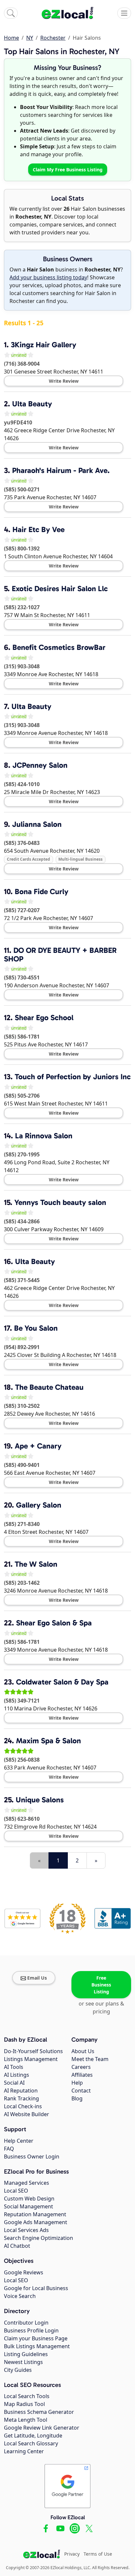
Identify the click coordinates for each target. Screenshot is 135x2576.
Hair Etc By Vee (39, 529)
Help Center (19, 2141)
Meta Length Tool (26, 2420)
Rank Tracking (21, 2098)
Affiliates (82, 2075)
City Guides (18, 2370)
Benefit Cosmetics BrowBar (59, 647)
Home (11, 38)
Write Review (64, 381)
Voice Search (20, 2296)
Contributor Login (26, 2323)
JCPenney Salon (40, 765)
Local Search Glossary (31, 2443)
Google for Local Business (36, 2288)
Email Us (37, 1978)
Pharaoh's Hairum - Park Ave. (61, 470)
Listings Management (31, 2059)
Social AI (14, 2083)
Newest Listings (23, 2362)
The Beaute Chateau (49, 1387)
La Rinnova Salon (44, 1136)
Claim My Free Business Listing (68, 170)
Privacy (72, 2554)
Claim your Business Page (36, 2338)
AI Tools (14, 2067)
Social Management (29, 2206)
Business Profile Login (31, 2330)
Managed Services (27, 2183)
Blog (77, 2098)
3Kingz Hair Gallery (44, 345)
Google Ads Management (36, 2222)
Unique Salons (40, 1800)
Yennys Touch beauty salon (60, 1202)
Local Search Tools (27, 2396)
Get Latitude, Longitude (33, 2436)
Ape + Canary (38, 1446)
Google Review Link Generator (42, 2428)
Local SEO (16, 2191)
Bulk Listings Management (37, 2346)
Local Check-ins (23, 2106)
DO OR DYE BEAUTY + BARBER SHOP (60, 955)
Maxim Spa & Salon (48, 1741)
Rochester (53, 38)
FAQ (9, 2149)
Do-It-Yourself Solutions (33, 2051)
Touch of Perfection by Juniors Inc (73, 1077)
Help (77, 2083)
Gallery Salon (39, 1505)
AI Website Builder (27, 2114)
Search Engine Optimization (39, 2238)
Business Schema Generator (39, 2412)
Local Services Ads (26, 2230)
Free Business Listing (101, 1985)
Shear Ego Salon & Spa (54, 1623)
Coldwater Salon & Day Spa (62, 1682)
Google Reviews (24, 2272)
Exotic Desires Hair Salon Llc (60, 589)
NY (30, 38)
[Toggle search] (11, 13)
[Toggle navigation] (124, 13)
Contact (81, 2091)
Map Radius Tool (24, 2404)
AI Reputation (21, 2091)
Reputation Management (35, 2214)
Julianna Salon (37, 824)
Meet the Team (90, 2059)
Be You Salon (36, 1328)
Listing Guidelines (26, 2354)
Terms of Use (98, 2554)
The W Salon (36, 1564)
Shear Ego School (44, 1018)
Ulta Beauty (32, 404)
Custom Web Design (29, 2199)
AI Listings (17, 2075)
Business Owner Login (32, 2157)
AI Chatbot (17, 2246)
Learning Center (24, 2451)
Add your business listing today (48, 277)
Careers (81, 2067)
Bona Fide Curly (42, 891)
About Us (83, 2051)
